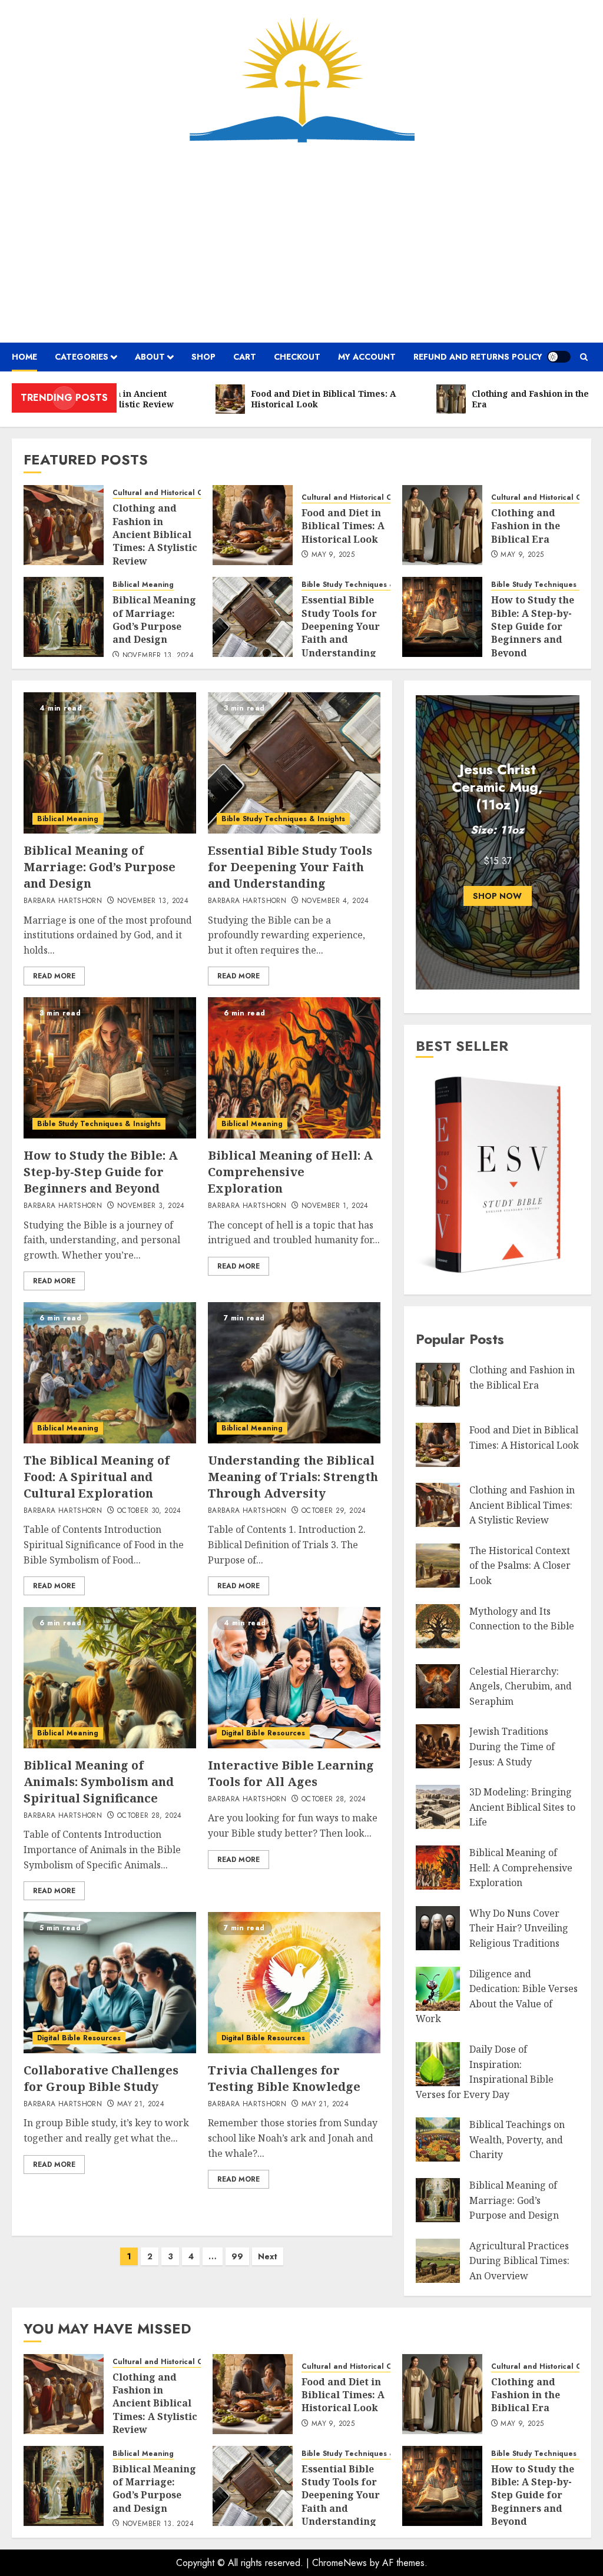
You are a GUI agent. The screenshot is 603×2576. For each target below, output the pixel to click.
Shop (203, 357)
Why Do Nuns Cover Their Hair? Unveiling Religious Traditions (519, 1928)
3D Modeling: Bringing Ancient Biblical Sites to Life (522, 1807)
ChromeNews (339, 2563)
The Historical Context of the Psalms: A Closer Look (520, 1566)
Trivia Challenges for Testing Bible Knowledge (284, 2078)
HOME (24, 357)
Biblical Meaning (143, 585)
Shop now (497, 896)
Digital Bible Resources (263, 1733)
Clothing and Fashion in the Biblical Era (526, 526)
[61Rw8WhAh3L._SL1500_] (498, 1275)
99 (237, 2256)
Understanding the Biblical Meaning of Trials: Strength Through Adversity (293, 1477)
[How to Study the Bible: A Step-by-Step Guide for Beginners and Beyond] (442, 617)
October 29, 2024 (334, 1511)
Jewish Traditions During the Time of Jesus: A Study (512, 1746)
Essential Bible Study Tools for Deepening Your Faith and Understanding (341, 626)
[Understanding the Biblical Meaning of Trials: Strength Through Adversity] (294, 1373)
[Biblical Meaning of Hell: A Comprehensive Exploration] (294, 1068)
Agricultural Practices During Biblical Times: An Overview (519, 2261)
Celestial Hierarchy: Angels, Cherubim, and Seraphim (521, 1686)
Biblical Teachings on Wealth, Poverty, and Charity (517, 2140)
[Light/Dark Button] (559, 357)
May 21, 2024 (141, 2104)
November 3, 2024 (151, 1206)
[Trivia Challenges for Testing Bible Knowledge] (294, 1983)
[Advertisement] (301, 243)
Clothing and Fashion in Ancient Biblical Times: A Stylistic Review (155, 535)
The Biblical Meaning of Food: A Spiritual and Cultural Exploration (97, 1477)
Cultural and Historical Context (169, 493)
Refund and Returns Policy (478, 357)
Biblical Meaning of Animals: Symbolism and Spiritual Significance (99, 1782)
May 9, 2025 (333, 555)
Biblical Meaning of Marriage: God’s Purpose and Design (154, 620)
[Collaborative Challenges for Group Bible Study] (110, 1983)
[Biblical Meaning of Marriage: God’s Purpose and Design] (64, 617)
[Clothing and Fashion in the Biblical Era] (442, 525)
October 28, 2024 (150, 1816)
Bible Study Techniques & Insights (363, 585)
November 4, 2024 (335, 901)
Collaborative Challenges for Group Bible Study (101, 2078)
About (150, 357)
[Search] (584, 357)
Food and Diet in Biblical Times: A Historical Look (343, 526)
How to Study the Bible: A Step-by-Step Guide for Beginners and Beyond (533, 626)
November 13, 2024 (158, 656)
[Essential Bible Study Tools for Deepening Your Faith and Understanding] (253, 617)
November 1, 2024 (335, 1206)
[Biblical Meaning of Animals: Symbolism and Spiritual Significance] (110, 1678)
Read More (54, 976)
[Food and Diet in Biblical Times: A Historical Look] (253, 525)
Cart (245, 357)
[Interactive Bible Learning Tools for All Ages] (294, 1678)
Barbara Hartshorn (63, 901)
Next (268, 2256)
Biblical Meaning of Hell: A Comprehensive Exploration (290, 1172)
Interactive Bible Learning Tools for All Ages (291, 1773)
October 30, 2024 (149, 1511)
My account (367, 357)
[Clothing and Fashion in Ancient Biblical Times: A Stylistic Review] (64, 525)
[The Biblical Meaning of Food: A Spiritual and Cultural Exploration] (110, 1373)
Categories (82, 357)
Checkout (297, 357)
